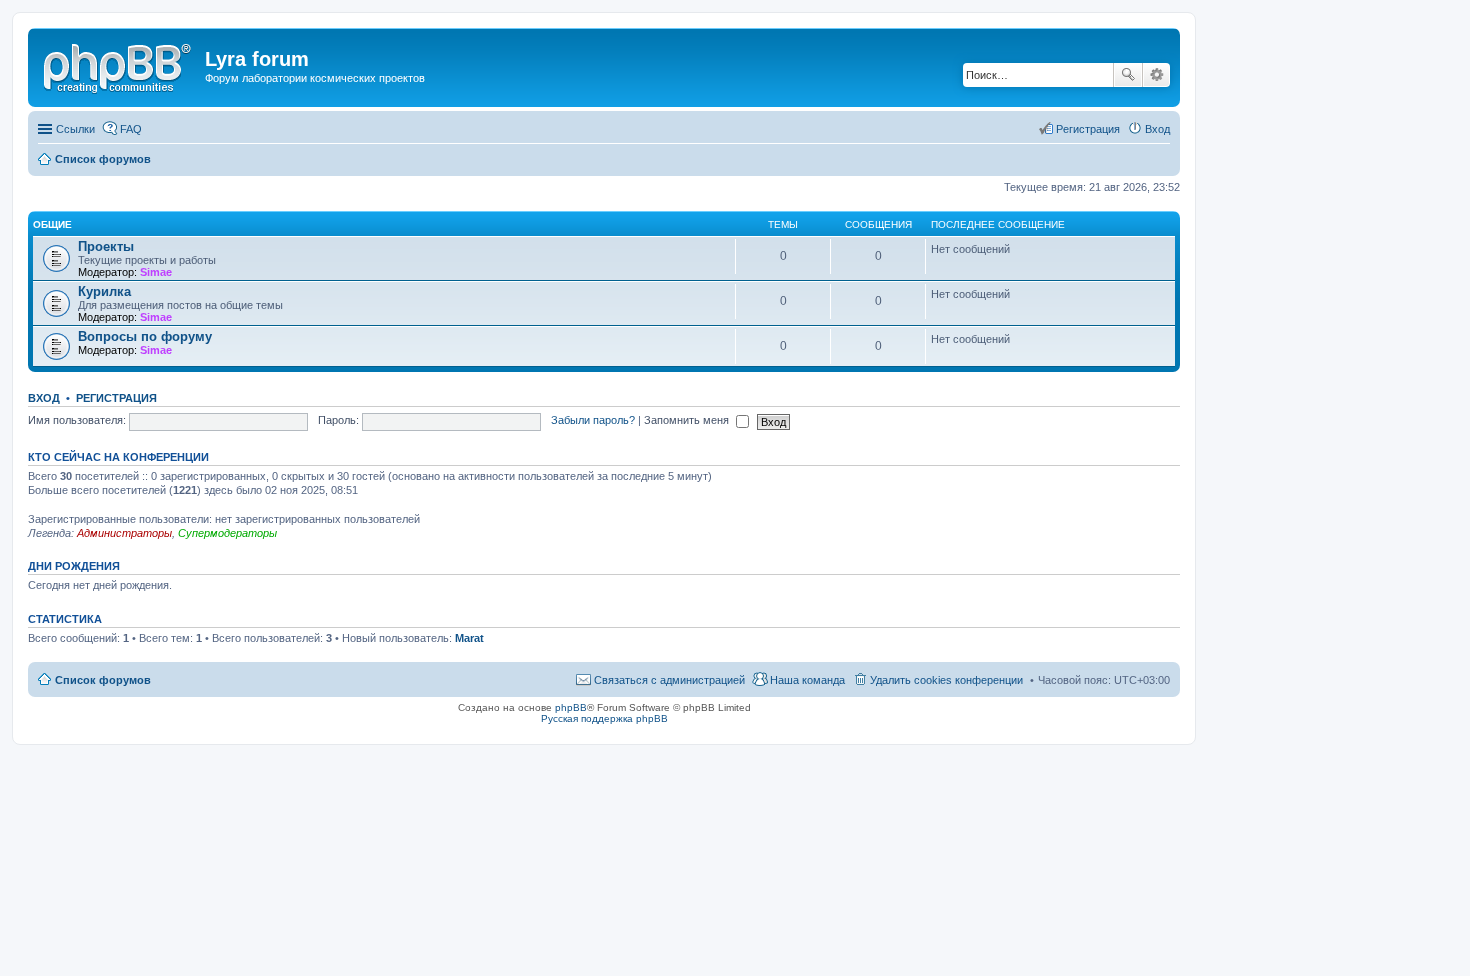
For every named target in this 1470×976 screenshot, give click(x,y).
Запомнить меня (688, 420)
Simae (156, 272)
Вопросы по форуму (145, 336)
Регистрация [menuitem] (1088, 129)
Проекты (106, 246)
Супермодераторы (227, 533)
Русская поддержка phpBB (604, 718)
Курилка (104, 291)
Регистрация (116, 398)
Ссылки (75, 129)
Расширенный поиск (1156, 75)
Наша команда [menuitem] (807, 680)
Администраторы (124, 533)
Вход (44, 398)
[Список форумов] (119, 65)
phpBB (571, 707)
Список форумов (103, 680)
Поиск (1128, 75)
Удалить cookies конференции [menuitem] (946, 680)
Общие (52, 224)
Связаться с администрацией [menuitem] (669, 680)
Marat (469, 638)
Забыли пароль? (593, 420)
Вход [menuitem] (1157, 129)
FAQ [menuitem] (131, 129)
